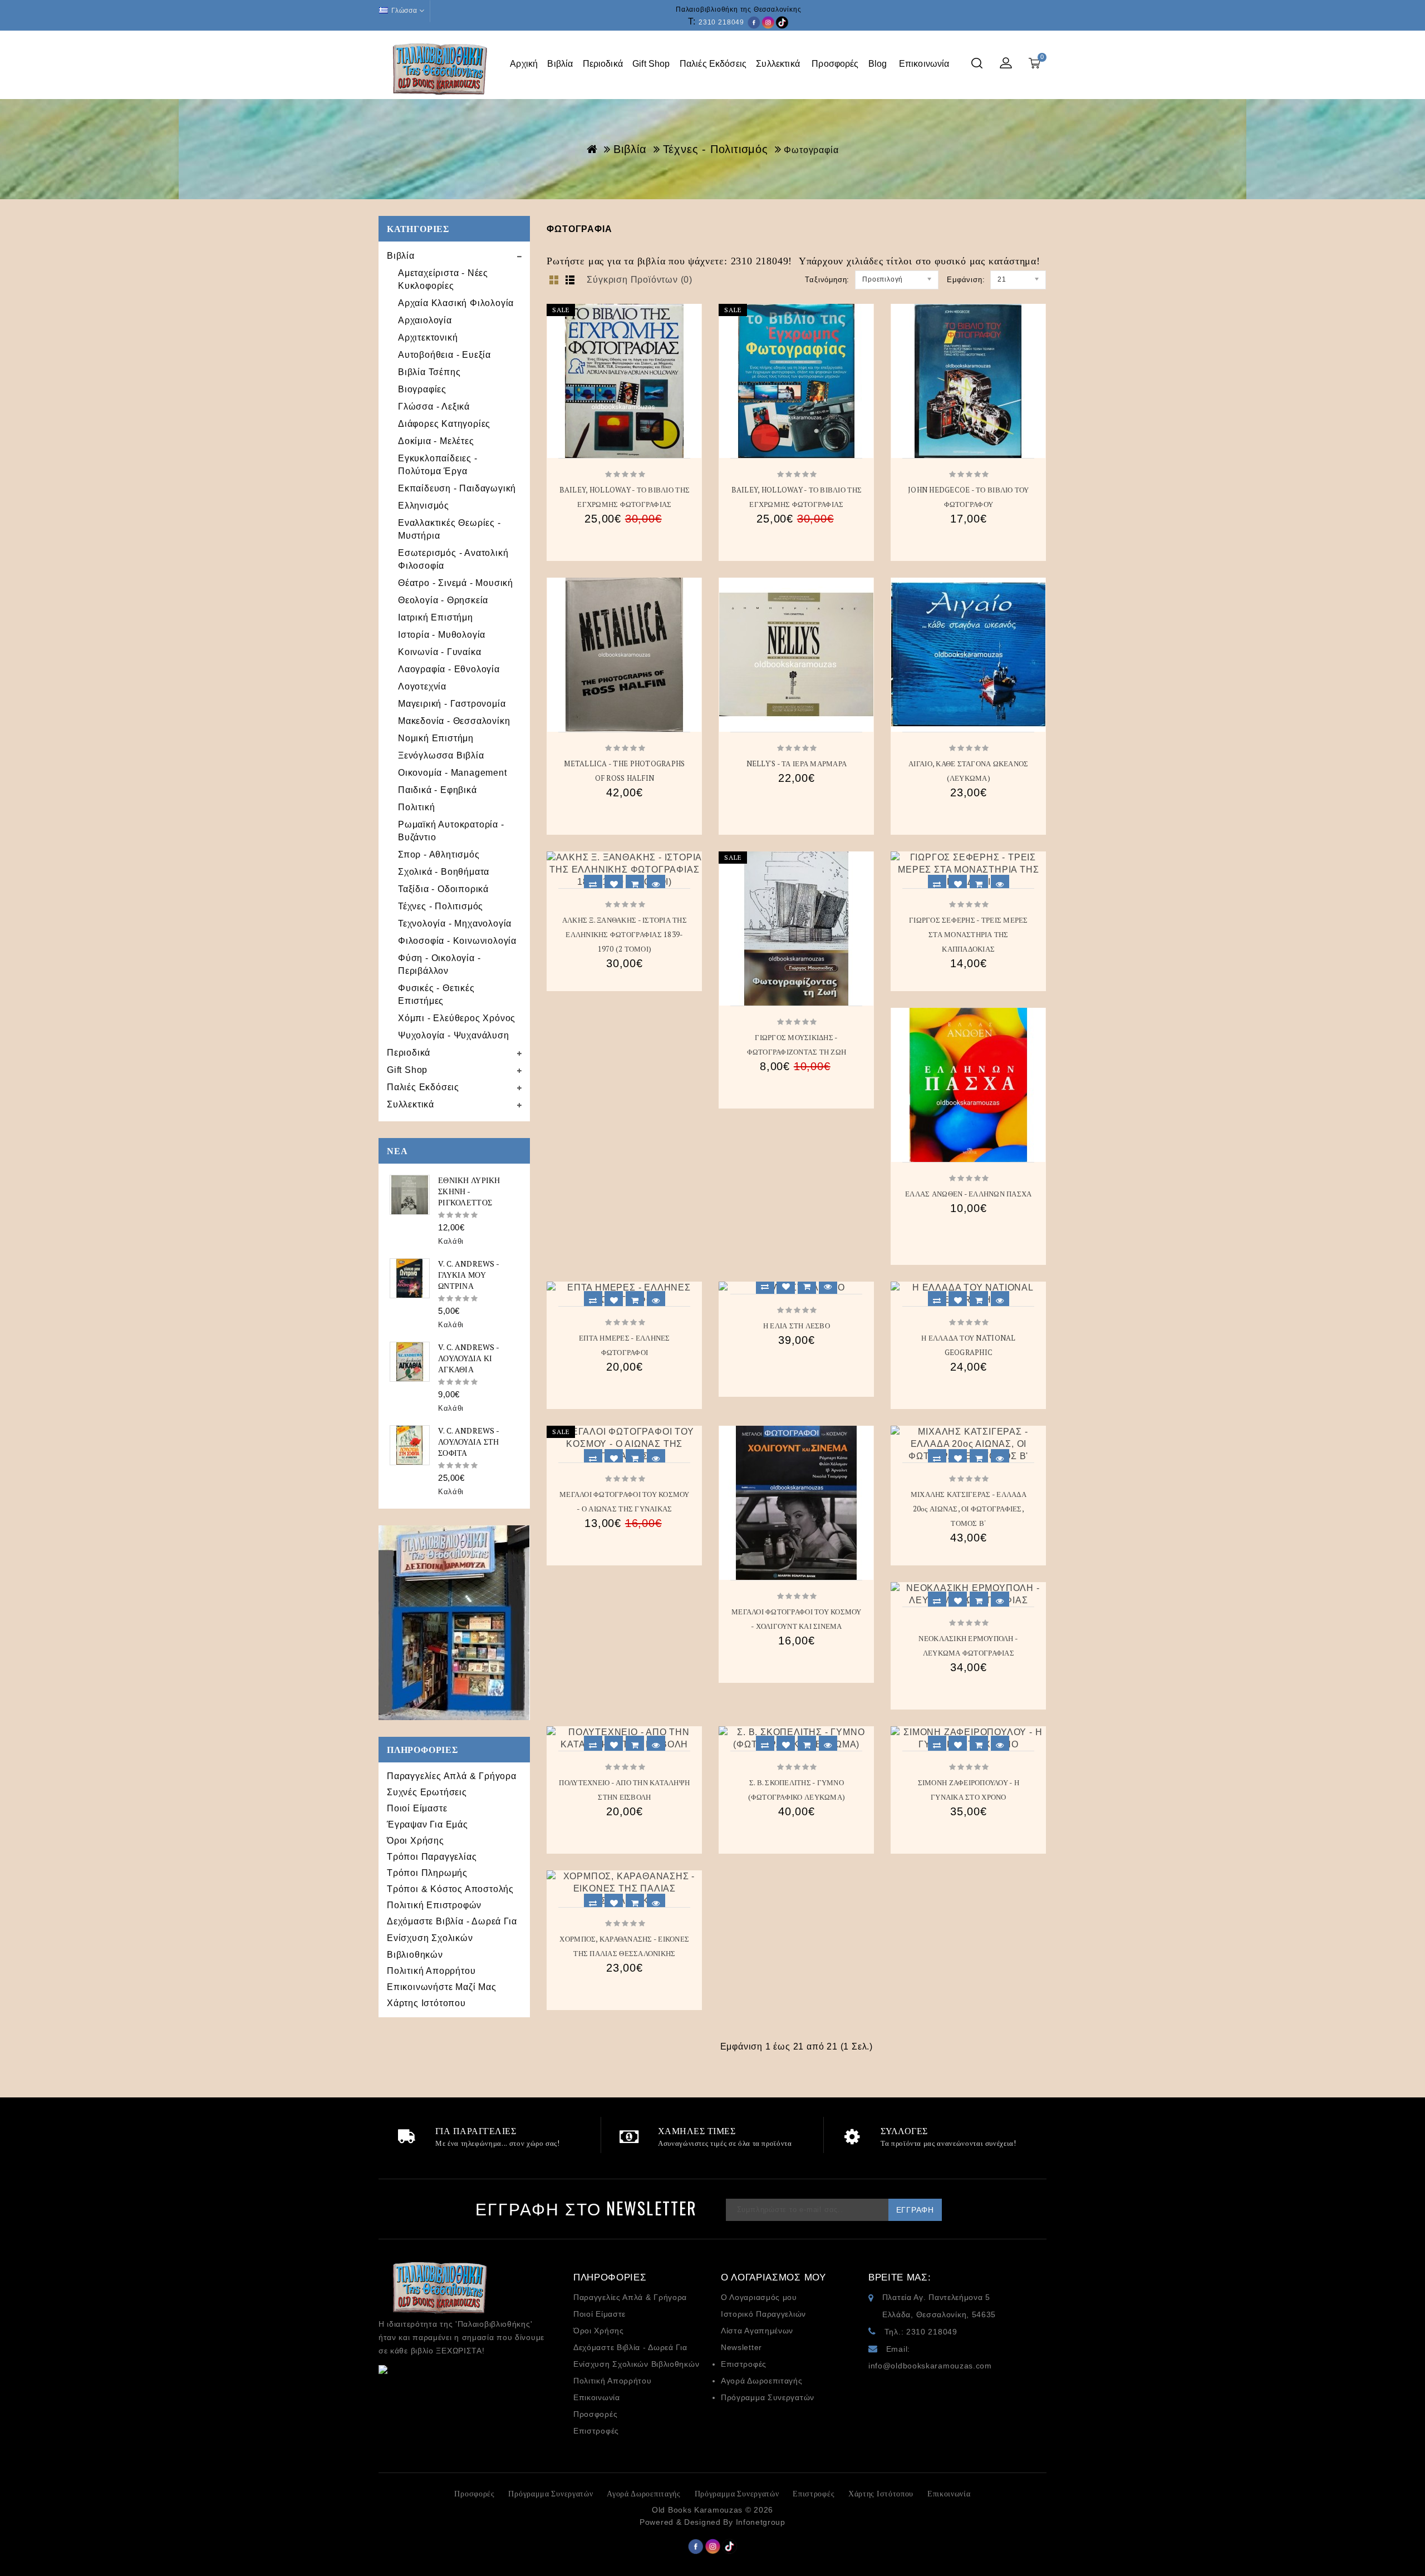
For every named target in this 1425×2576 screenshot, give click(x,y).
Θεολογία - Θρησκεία (443, 600)
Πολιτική (416, 807)
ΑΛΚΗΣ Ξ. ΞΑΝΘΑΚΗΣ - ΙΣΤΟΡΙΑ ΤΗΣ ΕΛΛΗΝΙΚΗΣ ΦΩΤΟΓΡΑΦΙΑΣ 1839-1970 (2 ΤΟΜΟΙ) (625, 934)
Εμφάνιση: (966, 280)
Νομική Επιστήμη (436, 738)
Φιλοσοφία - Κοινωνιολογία (457, 941)
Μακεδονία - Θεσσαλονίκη (454, 721)
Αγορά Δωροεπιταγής (762, 2381)
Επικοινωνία (925, 64)
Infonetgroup (761, 2522)
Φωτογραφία (811, 150)
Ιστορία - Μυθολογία (442, 635)
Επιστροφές (596, 2431)
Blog (879, 64)
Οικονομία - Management (453, 773)
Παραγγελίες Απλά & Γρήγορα (452, 1776)
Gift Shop (651, 64)
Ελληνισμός (424, 506)
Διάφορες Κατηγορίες (444, 424)
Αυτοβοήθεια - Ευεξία (444, 355)
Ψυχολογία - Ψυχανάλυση (454, 1035)
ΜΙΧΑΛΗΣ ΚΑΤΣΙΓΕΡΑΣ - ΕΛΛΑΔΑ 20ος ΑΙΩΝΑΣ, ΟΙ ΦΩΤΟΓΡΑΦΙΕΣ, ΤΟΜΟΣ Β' (969, 1509)
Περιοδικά (603, 64)
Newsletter (741, 2347)
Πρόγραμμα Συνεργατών (768, 2397)
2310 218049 (721, 22)
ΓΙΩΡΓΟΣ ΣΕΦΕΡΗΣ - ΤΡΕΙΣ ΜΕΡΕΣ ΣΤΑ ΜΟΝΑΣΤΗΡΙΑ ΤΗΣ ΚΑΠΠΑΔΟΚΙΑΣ (969, 934)
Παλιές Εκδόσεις (713, 64)
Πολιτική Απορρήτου (431, 1971)
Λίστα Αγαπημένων (757, 2331)
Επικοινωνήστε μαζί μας (442, 1987)
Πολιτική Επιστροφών (434, 1905)
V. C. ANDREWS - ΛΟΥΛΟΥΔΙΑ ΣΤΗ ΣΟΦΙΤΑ (469, 1442)
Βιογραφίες (422, 389)
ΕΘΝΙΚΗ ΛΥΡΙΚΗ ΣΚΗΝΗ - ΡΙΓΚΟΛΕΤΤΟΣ (469, 1191)
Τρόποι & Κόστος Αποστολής (450, 1889)
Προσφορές (835, 64)
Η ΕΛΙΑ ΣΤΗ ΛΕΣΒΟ (797, 1326)
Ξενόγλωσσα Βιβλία (441, 755)
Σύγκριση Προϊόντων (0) (640, 280)
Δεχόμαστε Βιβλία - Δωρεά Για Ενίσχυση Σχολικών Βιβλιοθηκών (452, 1938)
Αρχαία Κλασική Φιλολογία (456, 303)
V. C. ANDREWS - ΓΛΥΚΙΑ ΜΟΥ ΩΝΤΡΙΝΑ (468, 1275)
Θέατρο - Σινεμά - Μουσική (456, 583)
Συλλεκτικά (779, 64)
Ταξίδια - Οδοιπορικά (443, 889)
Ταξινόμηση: (827, 280)
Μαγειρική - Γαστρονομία (452, 704)
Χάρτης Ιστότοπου (426, 2003)
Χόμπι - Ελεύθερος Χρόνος (457, 1018)
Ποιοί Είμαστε (417, 1808)
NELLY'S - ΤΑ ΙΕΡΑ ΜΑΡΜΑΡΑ (797, 764)
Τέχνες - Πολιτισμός (716, 149)
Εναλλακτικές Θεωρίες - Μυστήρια (449, 529)
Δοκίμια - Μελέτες (436, 441)
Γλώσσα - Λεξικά (434, 407)
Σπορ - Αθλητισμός (439, 854)
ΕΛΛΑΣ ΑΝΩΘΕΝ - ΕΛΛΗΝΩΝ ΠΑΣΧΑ (968, 1194)
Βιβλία (560, 64)
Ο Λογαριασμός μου (759, 2297)
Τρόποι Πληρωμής (427, 1873)
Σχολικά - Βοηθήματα (444, 872)
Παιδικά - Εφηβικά (438, 790)
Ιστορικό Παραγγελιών (763, 2314)
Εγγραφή (915, 2210)
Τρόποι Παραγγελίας (432, 1857)
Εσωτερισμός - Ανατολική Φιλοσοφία (453, 559)
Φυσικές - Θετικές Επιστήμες (436, 994)
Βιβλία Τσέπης (429, 372)
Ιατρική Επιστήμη (436, 617)
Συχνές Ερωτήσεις (427, 1792)
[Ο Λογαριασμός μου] (1006, 64)
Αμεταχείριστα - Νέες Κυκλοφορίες (443, 279)
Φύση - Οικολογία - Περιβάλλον (439, 964)
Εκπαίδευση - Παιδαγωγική (457, 488)
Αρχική (524, 64)
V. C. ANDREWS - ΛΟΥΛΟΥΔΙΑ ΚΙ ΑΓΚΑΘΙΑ (468, 1358)
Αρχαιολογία (425, 320)
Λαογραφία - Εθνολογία (449, 669)
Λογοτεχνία (422, 686)
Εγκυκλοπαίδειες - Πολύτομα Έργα (438, 465)
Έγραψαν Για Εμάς (427, 1824)
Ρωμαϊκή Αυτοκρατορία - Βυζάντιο (451, 831)
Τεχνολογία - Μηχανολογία (455, 923)
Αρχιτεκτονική (428, 338)
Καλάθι (451, 1241)
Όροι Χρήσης (416, 1841)
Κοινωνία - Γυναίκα (439, 652)
